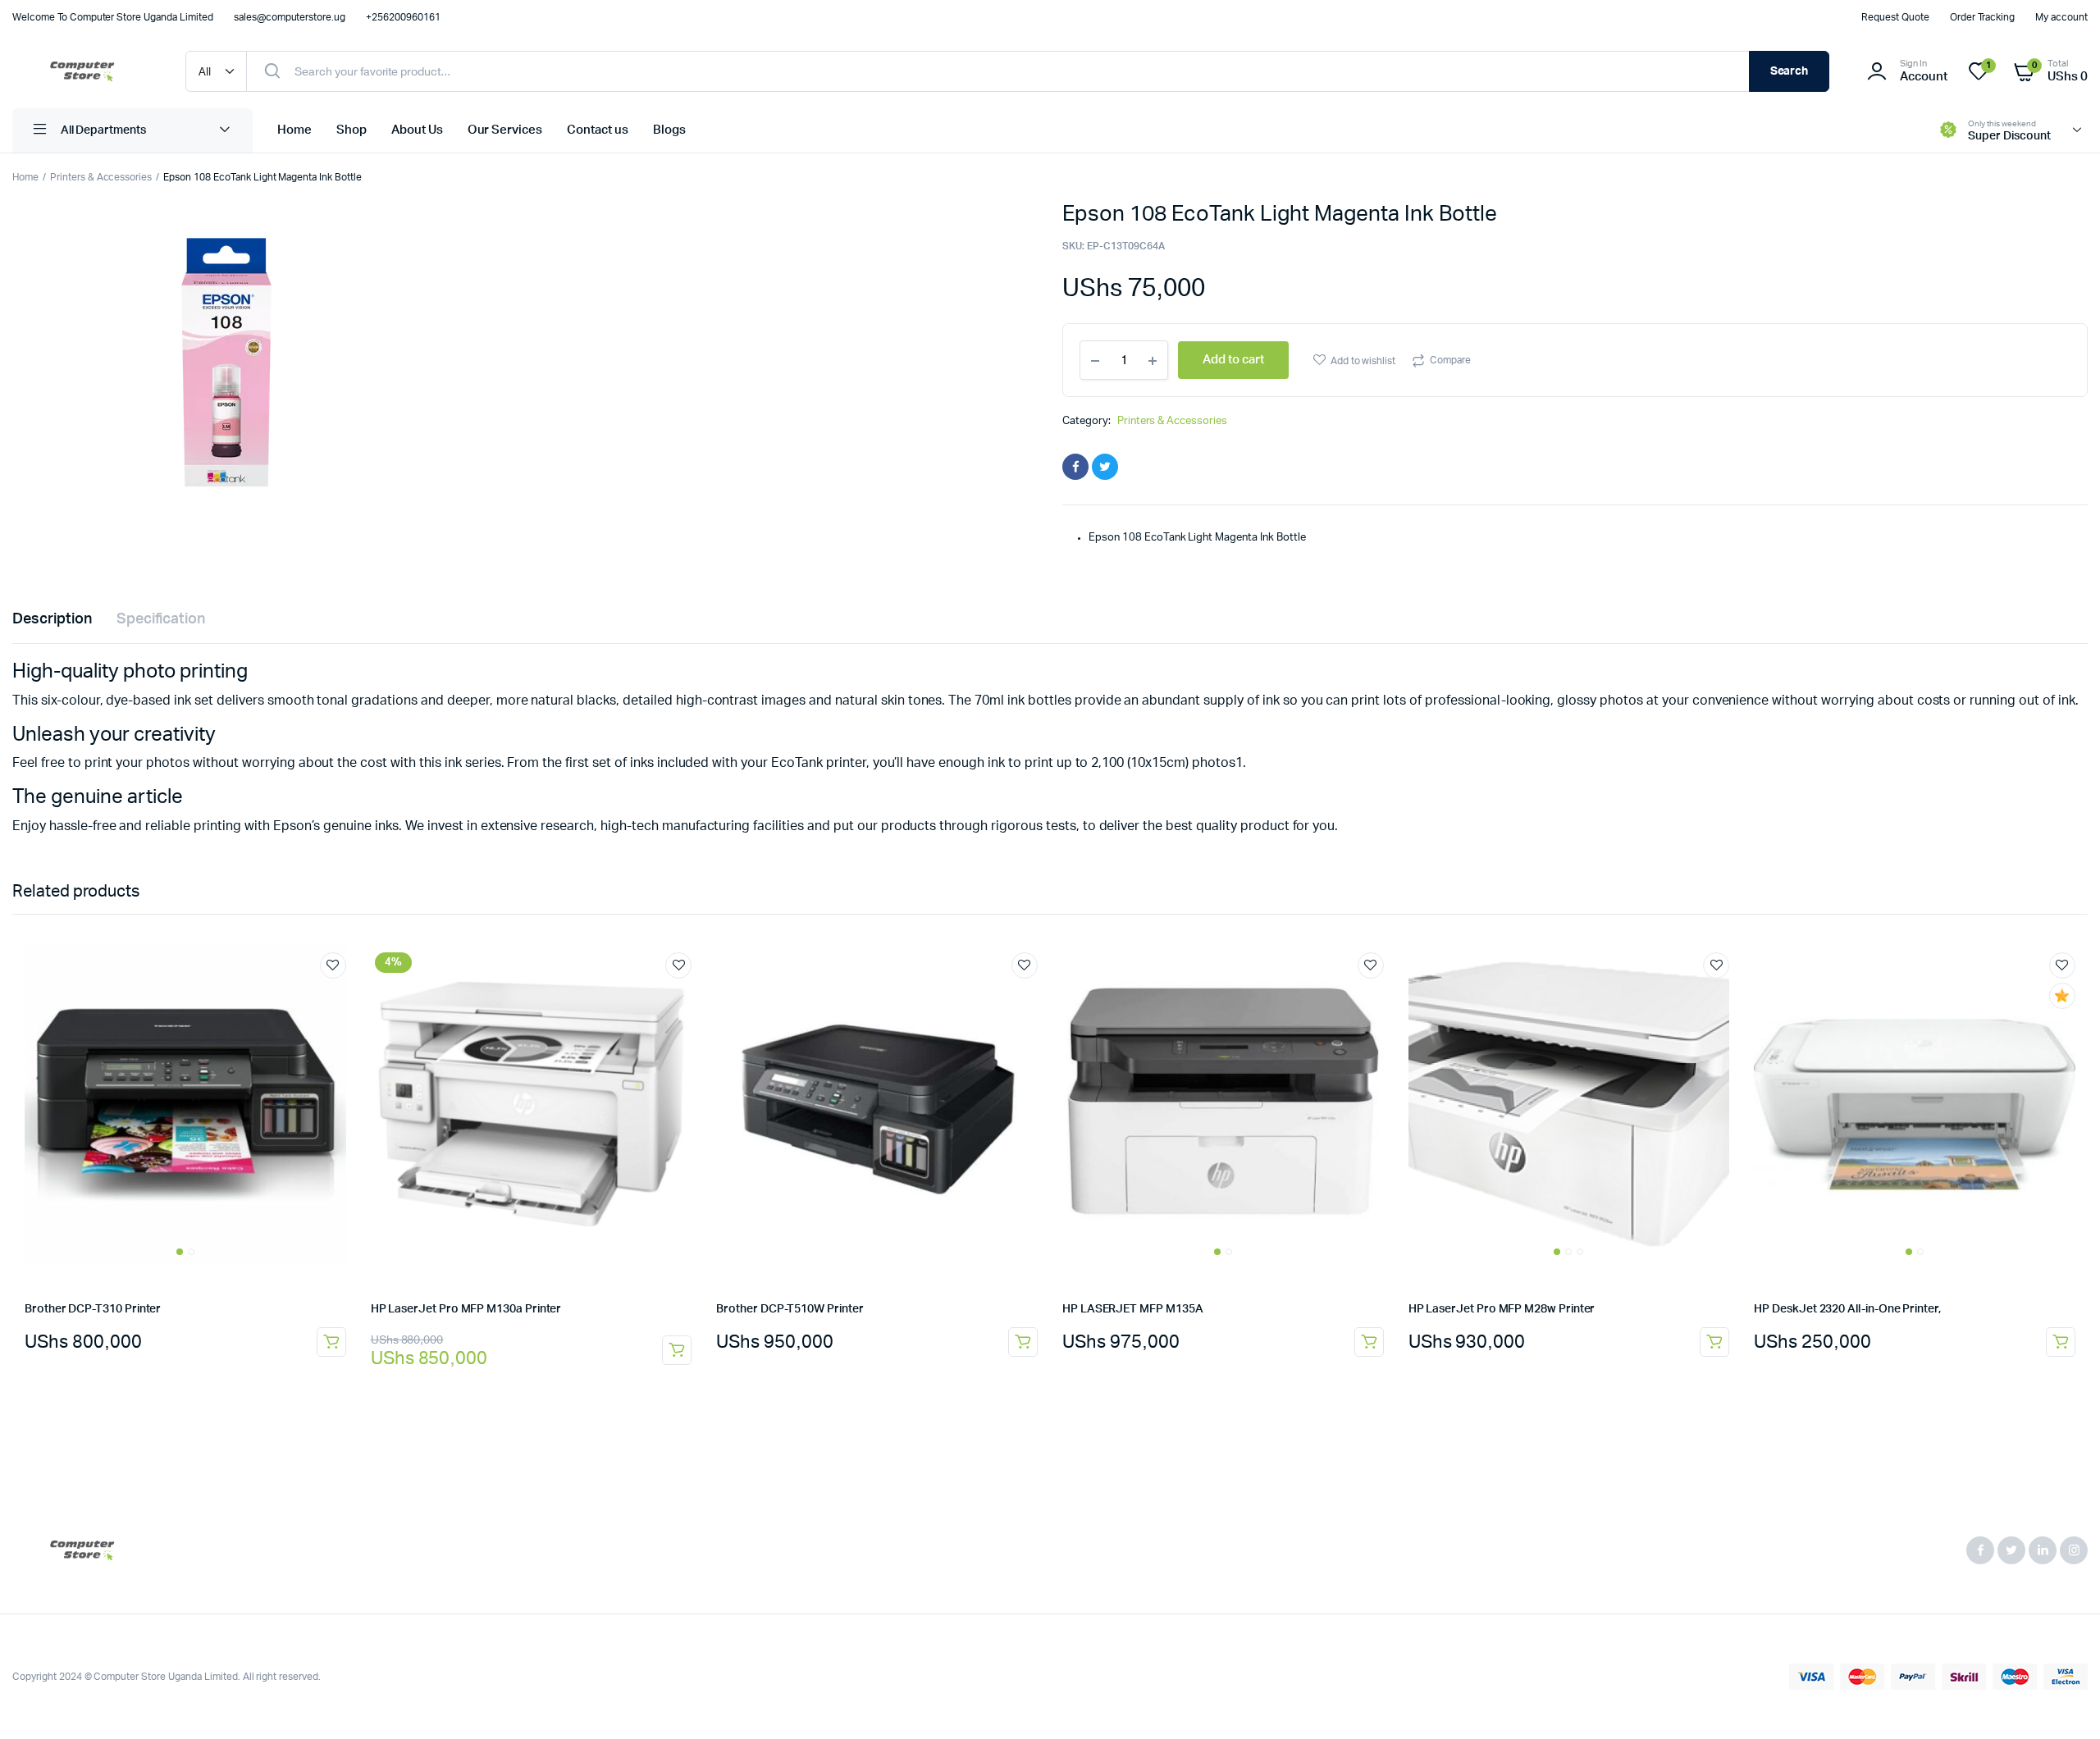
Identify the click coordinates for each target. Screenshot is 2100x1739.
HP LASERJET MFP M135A (1133, 1309)
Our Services (505, 130)
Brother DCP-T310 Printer (93, 1309)
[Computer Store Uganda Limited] (82, 71)
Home (294, 130)
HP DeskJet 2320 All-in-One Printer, (1847, 1309)
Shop (352, 130)
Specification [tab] (161, 619)
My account (2061, 17)
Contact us (598, 130)
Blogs (669, 130)
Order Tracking (1983, 17)
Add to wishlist (1363, 361)
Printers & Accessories (101, 177)
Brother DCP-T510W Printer (790, 1309)
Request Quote (1895, 17)
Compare (1450, 360)
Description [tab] (52, 619)
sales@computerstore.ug (290, 17)
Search (1790, 71)
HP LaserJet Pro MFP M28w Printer (1502, 1309)
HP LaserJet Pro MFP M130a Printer (466, 1309)
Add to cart (331, 1342)
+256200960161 (403, 17)
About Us (417, 130)
